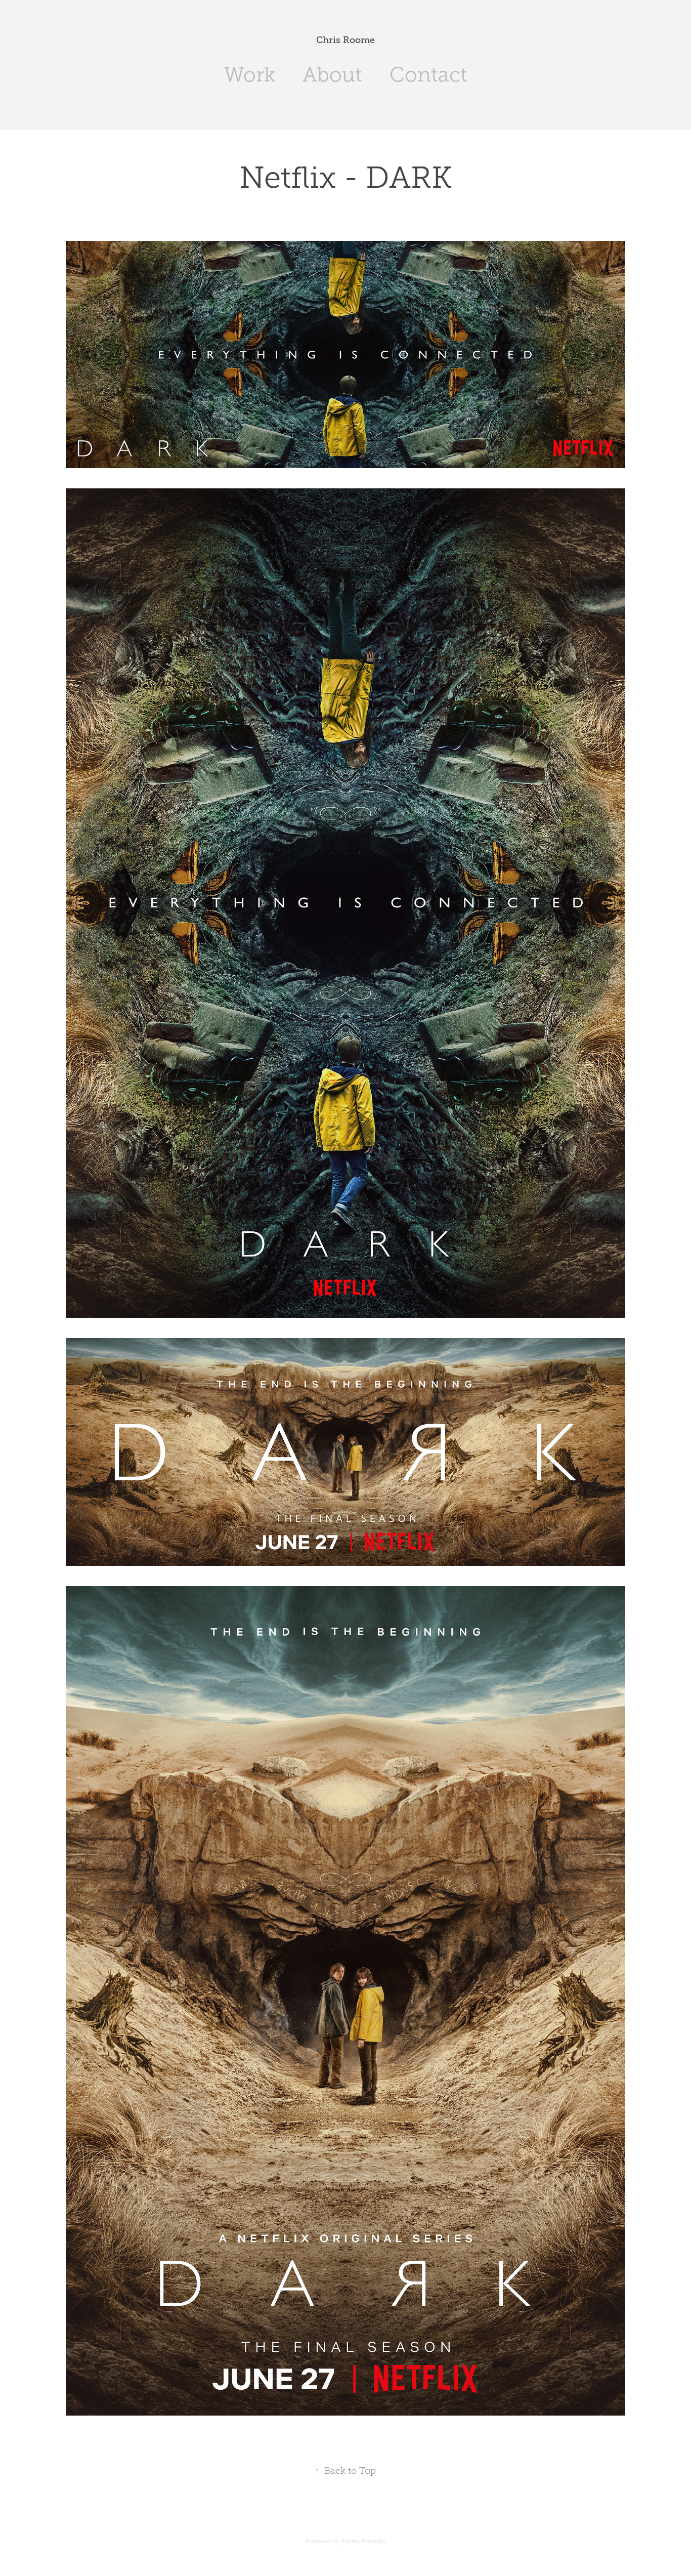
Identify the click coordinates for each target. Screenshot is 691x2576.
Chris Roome (345, 40)
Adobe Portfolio (363, 2541)
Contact (428, 75)
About (332, 75)
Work (250, 75)
